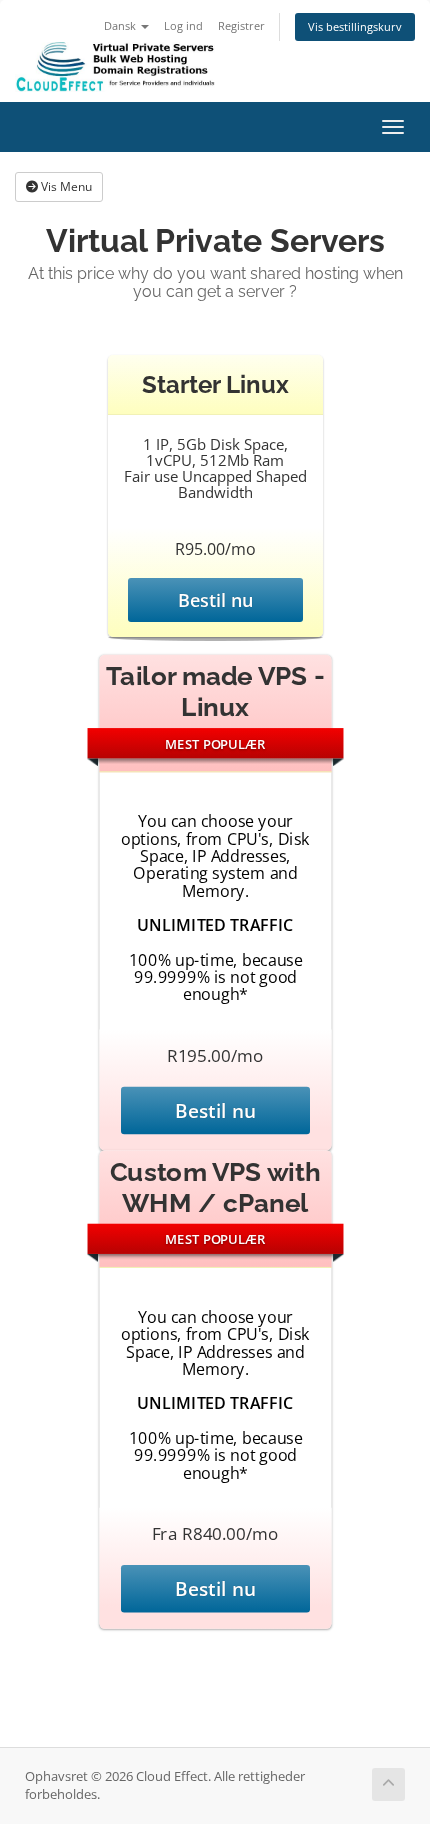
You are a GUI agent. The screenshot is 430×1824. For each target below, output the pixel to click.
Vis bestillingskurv (355, 26)
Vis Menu (65, 186)
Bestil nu (215, 600)
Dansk (121, 25)
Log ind (183, 25)
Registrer (241, 25)
